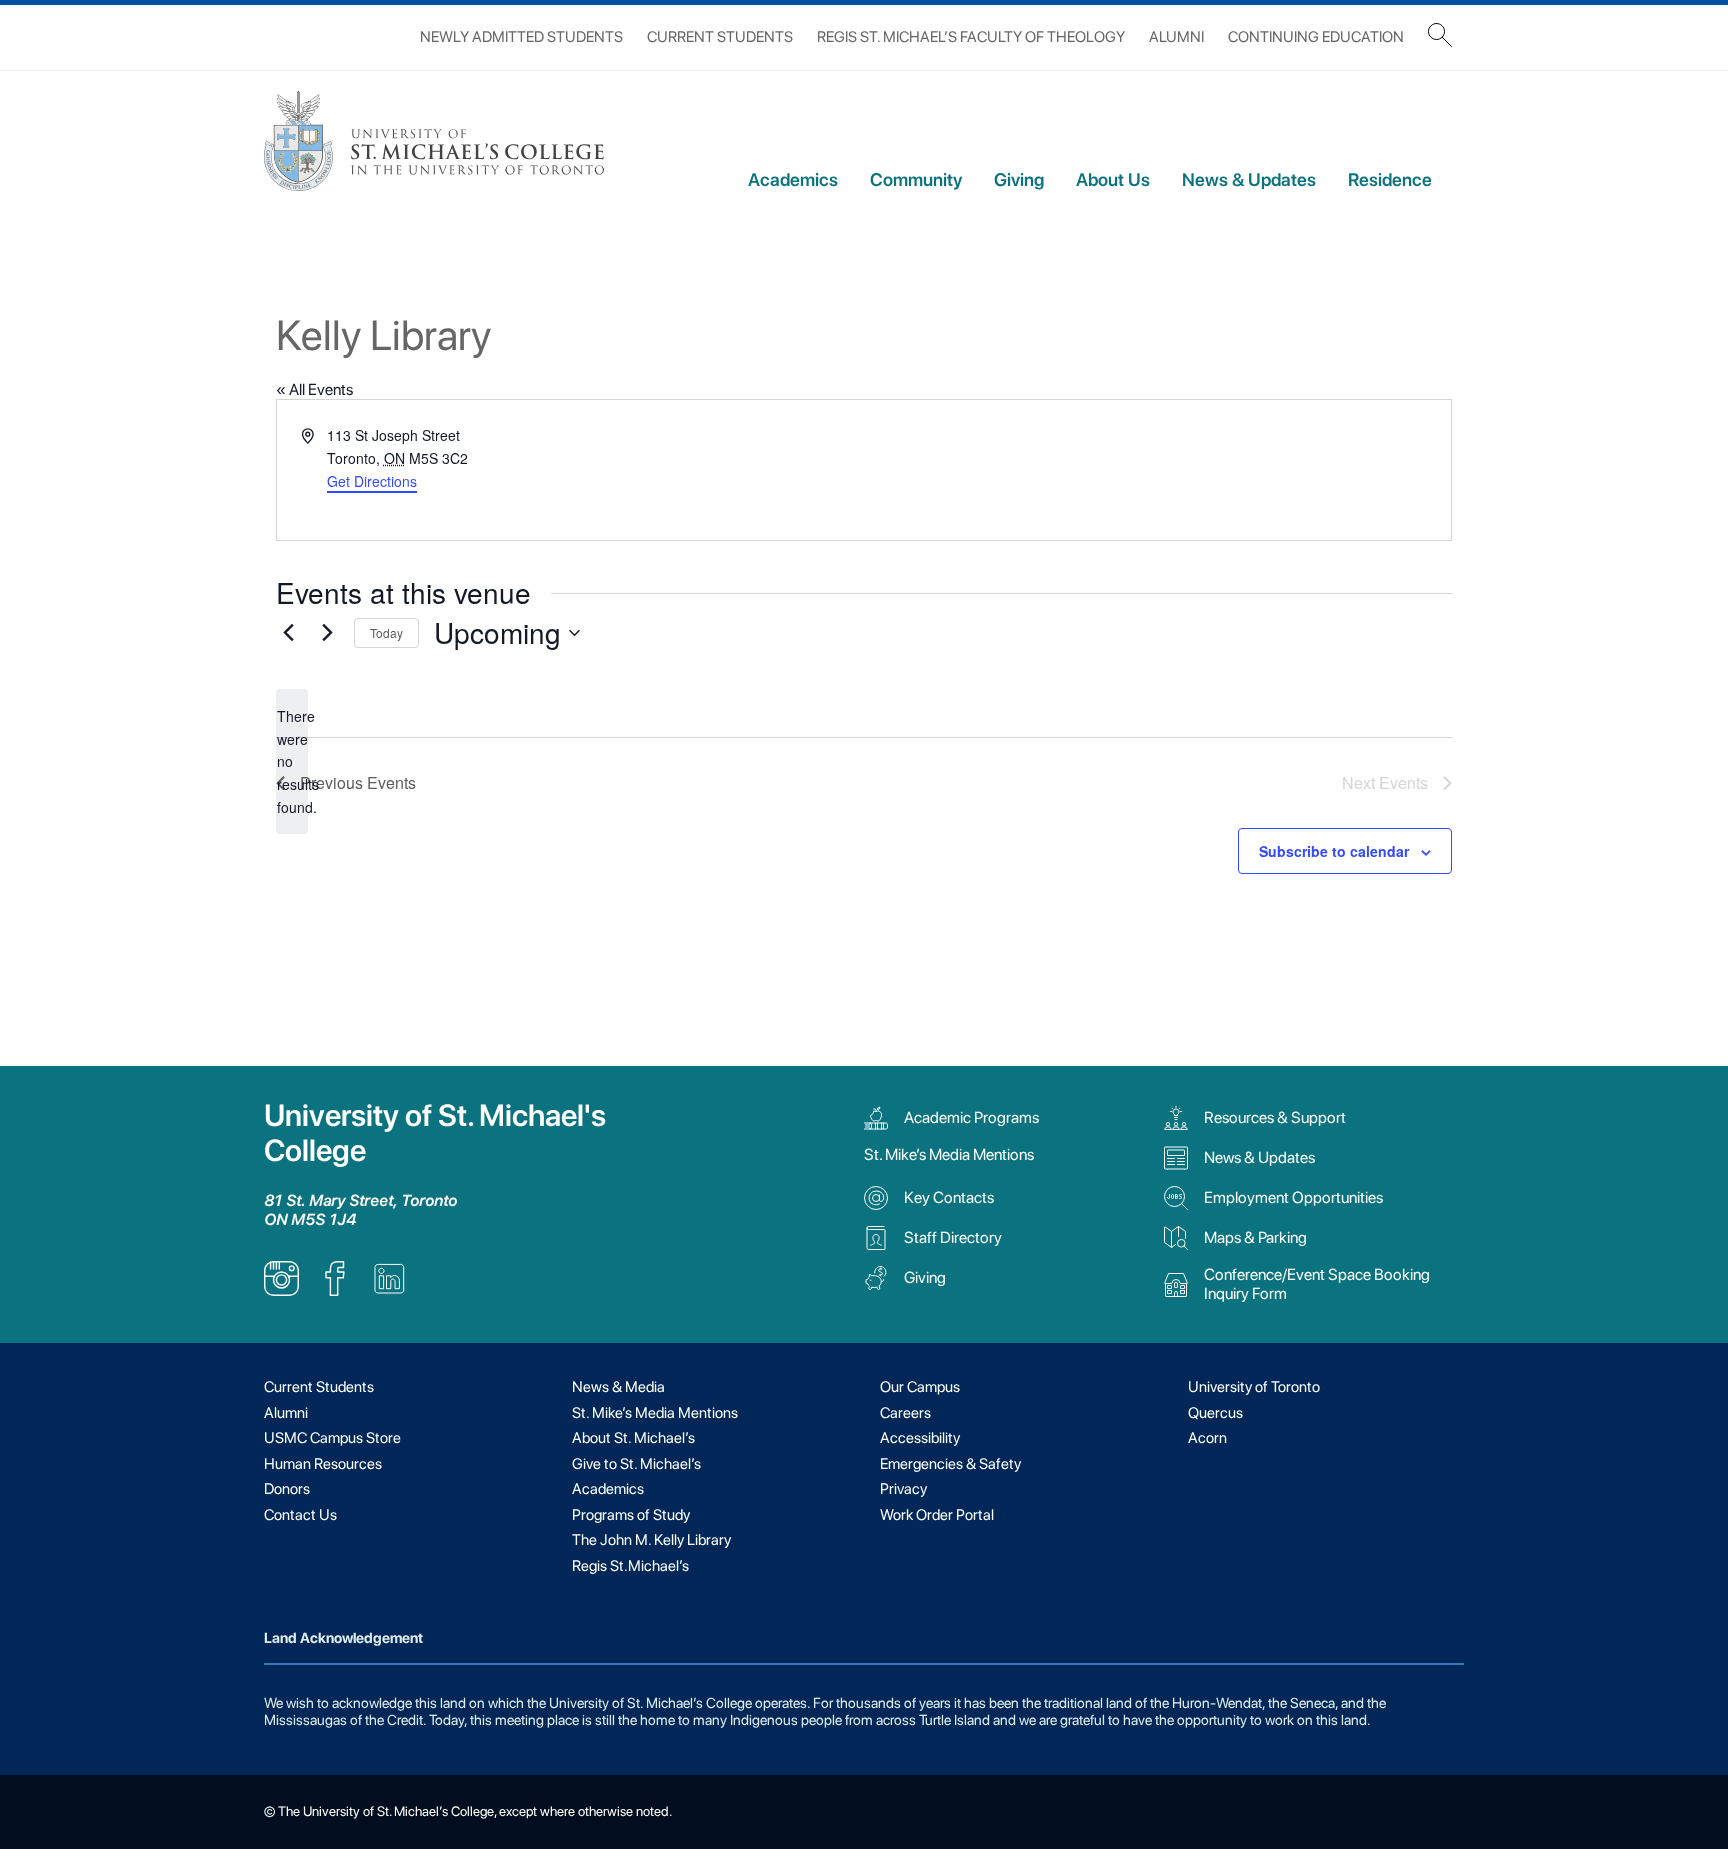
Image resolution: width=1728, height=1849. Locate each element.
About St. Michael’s (633, 1438)
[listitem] (281, 1290)
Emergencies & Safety (950, 1464)
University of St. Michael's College (435, 1133)
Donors (287, 1489)
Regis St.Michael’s (630, 1566)
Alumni (1176, 37)
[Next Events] (327, 633)
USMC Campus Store (332, 1438)
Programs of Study (631, 1515)
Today (386, 632)
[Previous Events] (288, 633)
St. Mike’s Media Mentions (949, 1154)
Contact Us (300, 1515)
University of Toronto (1254, 1387)
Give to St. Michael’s (636, 1464)
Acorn (1207, 1438)
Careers (905, 1413)
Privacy (903, 1489)
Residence (1390, 179)
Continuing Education (1316, 37)
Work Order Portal (937, 1515)
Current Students (720, 37)
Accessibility (920, 1438)
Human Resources (323, 1464)
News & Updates (1249, 179)
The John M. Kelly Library (651, 1540)
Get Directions (372, 481)
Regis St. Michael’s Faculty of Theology (971, 37)
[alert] (292, 761)
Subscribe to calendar (1334, 851)
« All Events (314, 389)
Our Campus (920, 1387)
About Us (1113, 179)
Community (916, 179)
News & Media (618, 1387)
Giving (1019, 179)
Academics (793, 179)
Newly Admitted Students (521, 37)
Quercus (1215, 1413)
